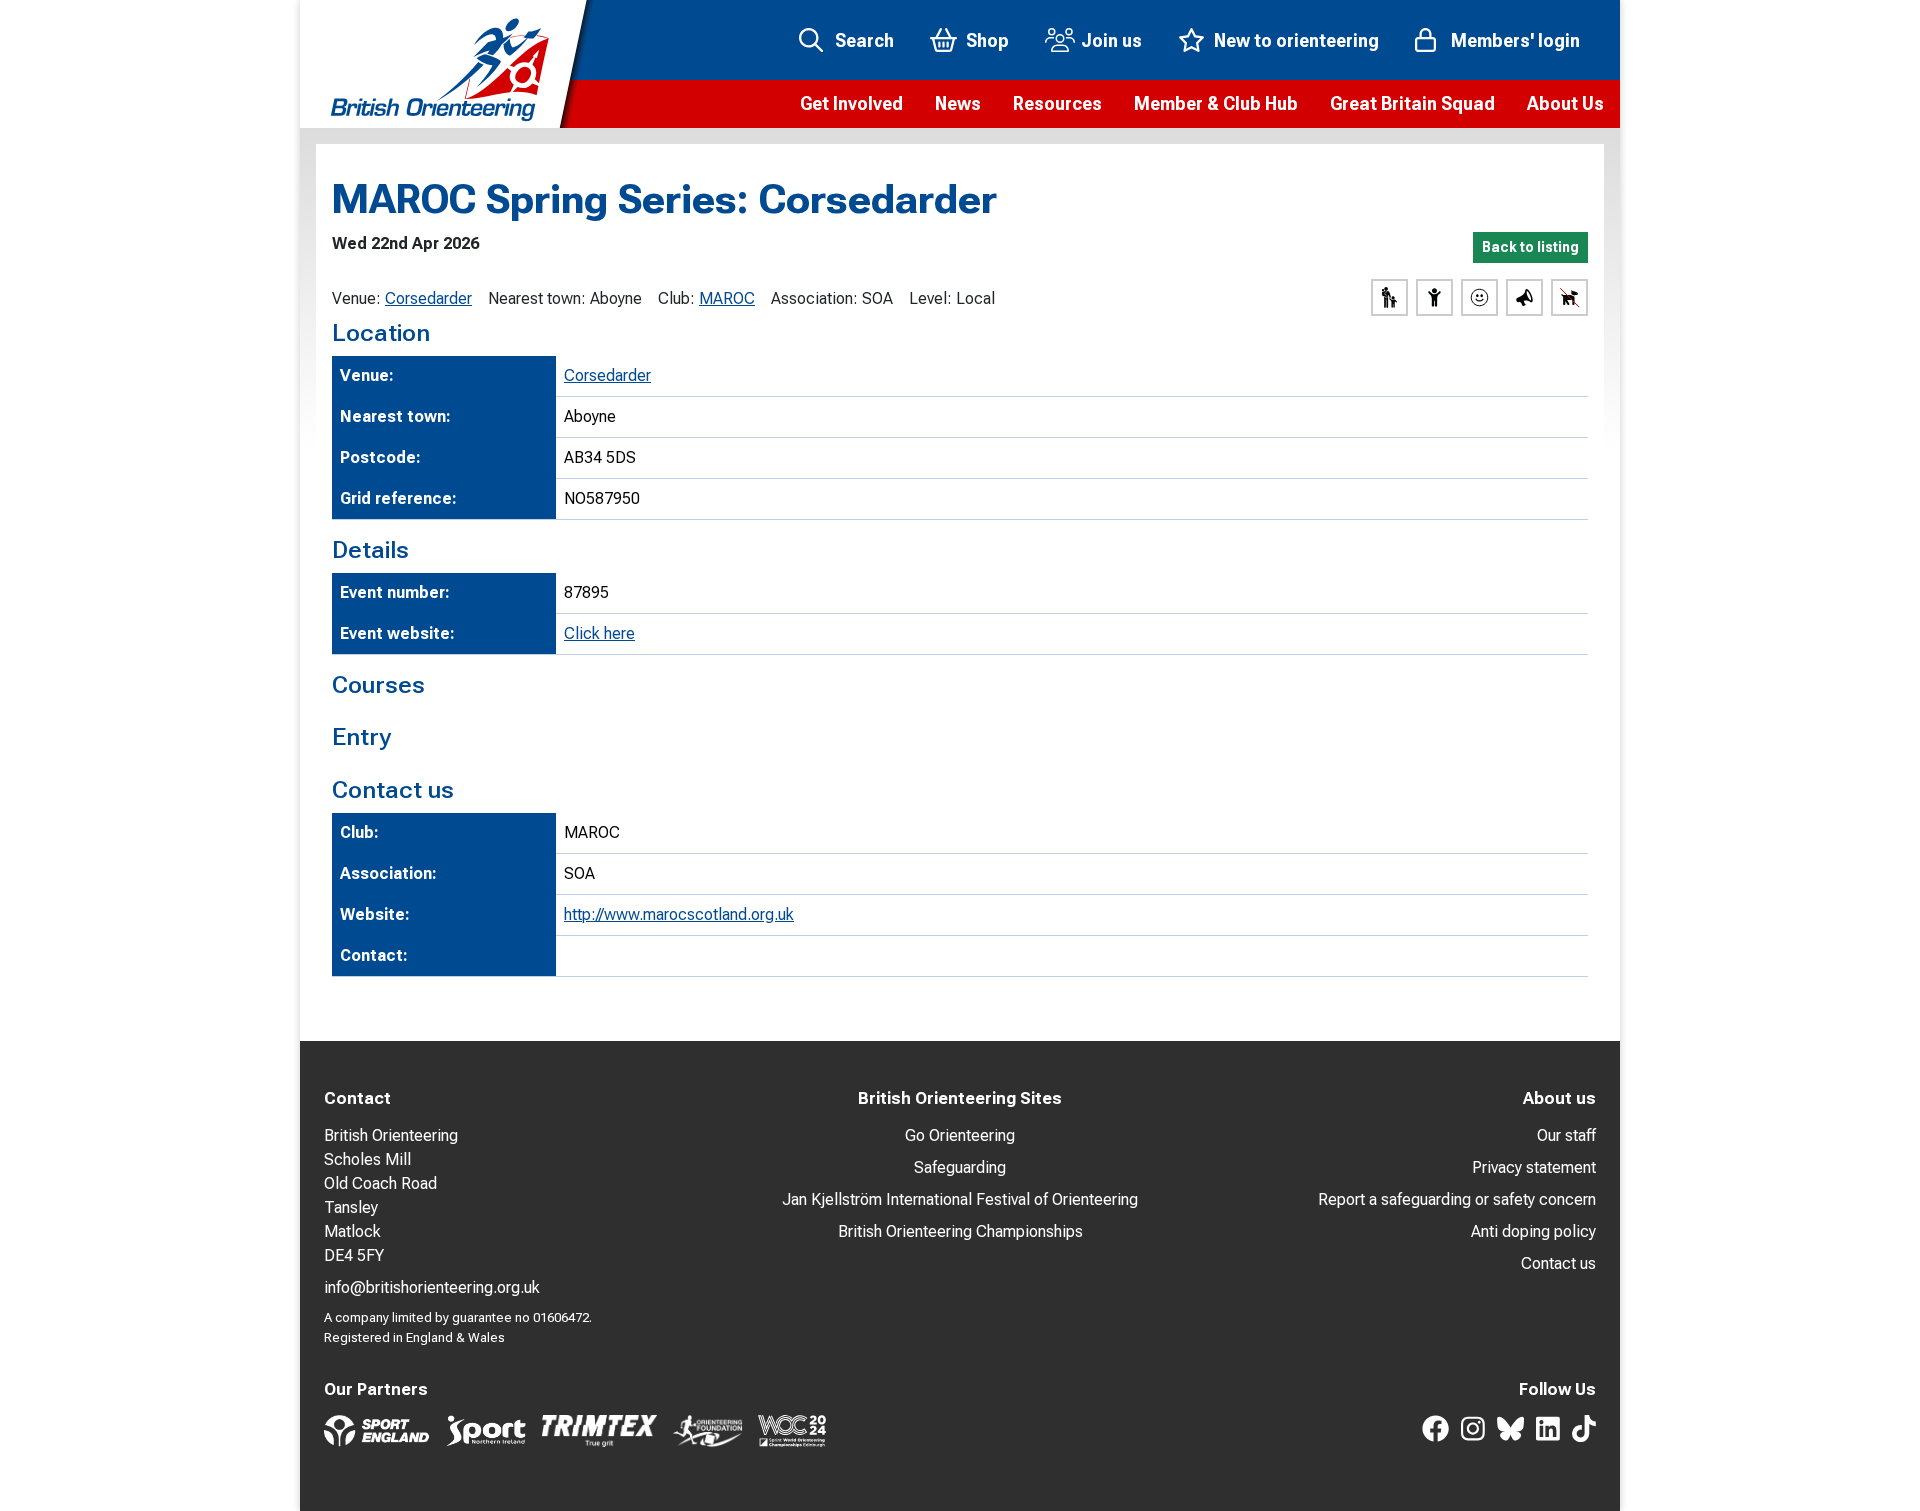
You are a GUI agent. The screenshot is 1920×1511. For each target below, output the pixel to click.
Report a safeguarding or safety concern (1457, 1199)
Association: (814, 298)
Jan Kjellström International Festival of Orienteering (960, 1199)
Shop (987, 40)
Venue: (356, 298)
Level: (930, 298)
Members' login (1515, 40)
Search (864, 40)
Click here (599, 633)
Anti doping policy (1533, 1231)
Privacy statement (1534, 1167)
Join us (1111, 40)
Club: (676, 298)
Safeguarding (960, 1167)
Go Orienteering (960, 1135)
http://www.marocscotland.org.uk (679, 914)
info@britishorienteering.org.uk (432, 1287)
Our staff (1566, 1135)
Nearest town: (537, 298)
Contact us (1558, 1263)
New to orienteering (1296, 40)
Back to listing (1530, 247)
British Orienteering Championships (960, 1231)
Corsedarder (428, 298)
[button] (851, 104)
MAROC (727, 298)
